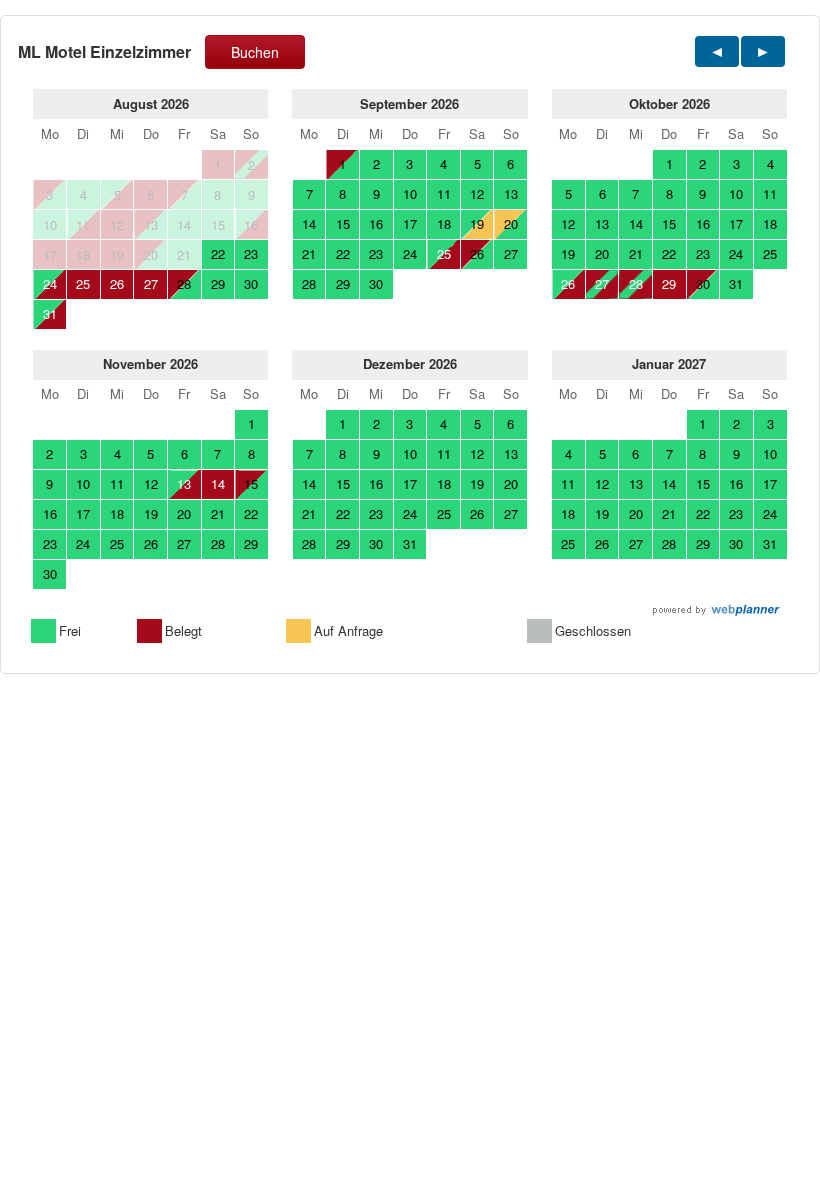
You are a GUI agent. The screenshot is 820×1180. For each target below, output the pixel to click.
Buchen (255, 52)
